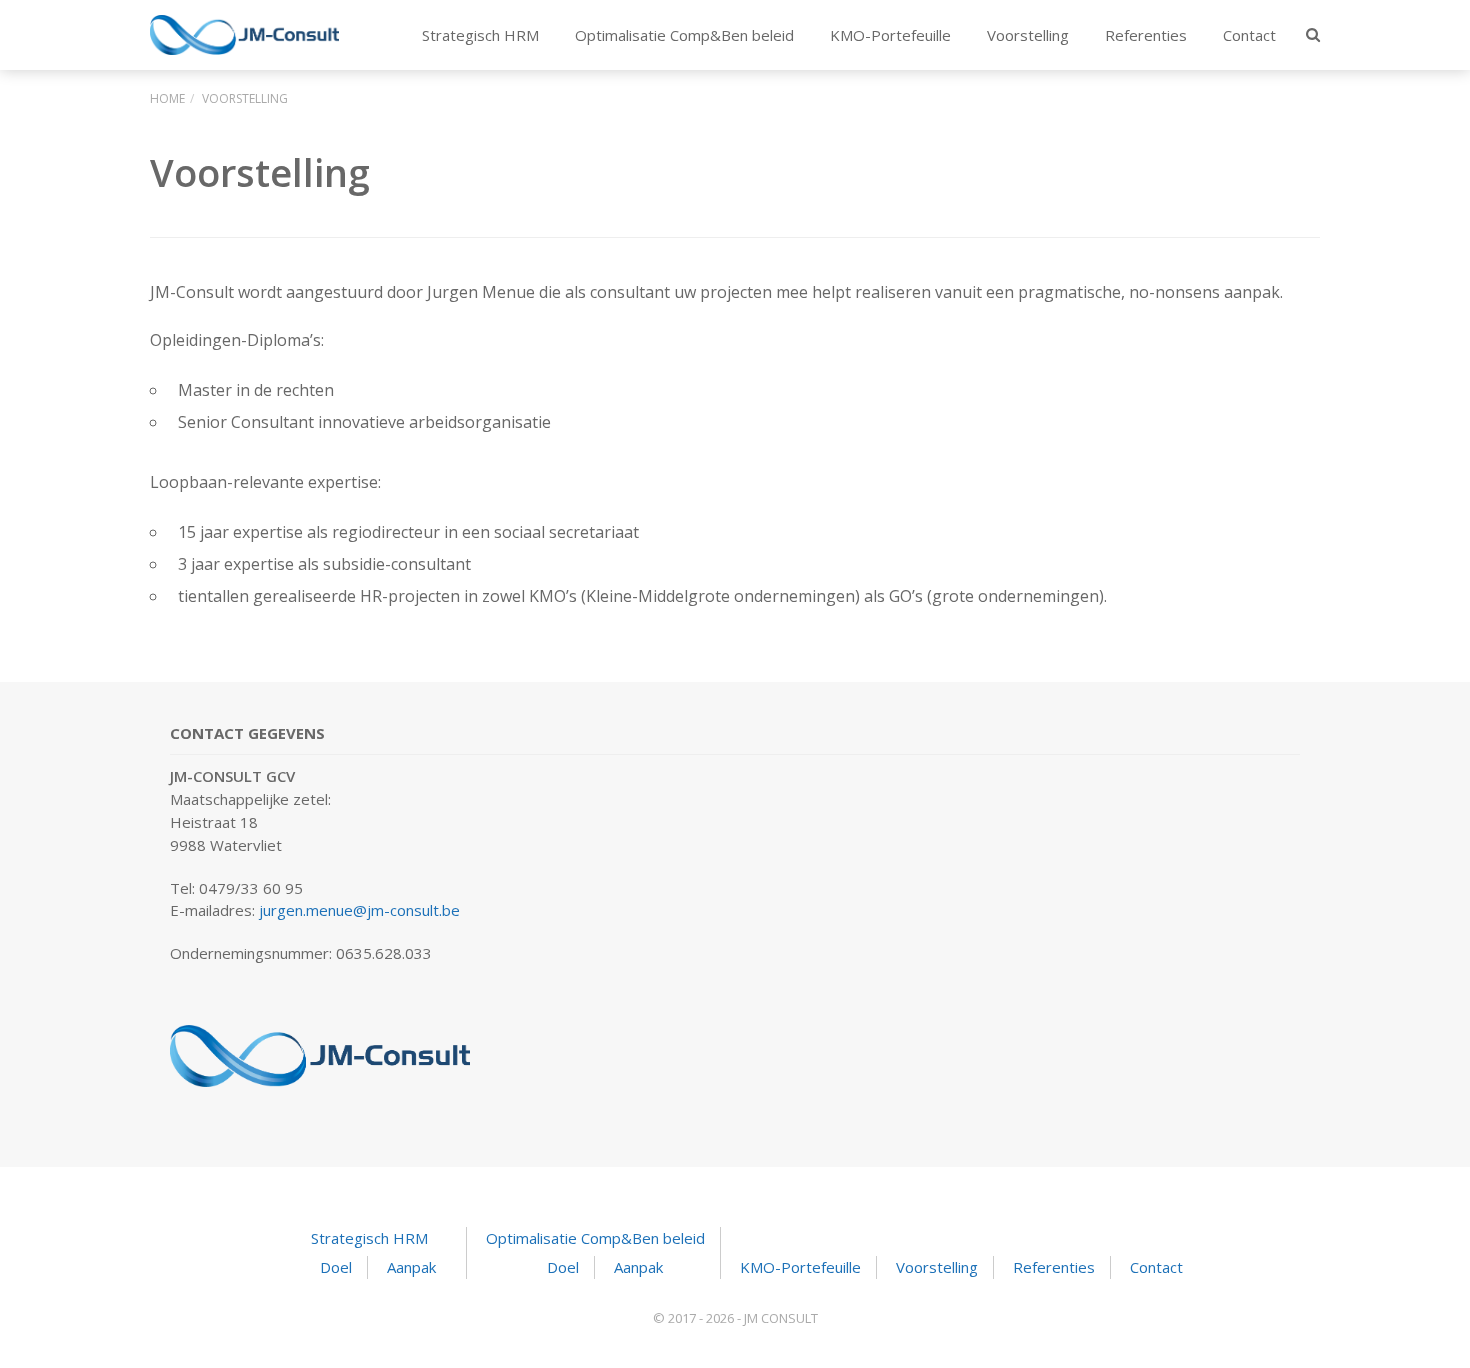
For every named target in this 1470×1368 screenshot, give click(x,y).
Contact (1249, 35)
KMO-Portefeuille (890, 35)
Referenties (1146, 35)
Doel (336, 1267)
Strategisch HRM (480, 35)
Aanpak (411, 1267)
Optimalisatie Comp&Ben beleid (684, 35)
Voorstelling (1028, 35)
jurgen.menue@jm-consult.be (359, 910)
